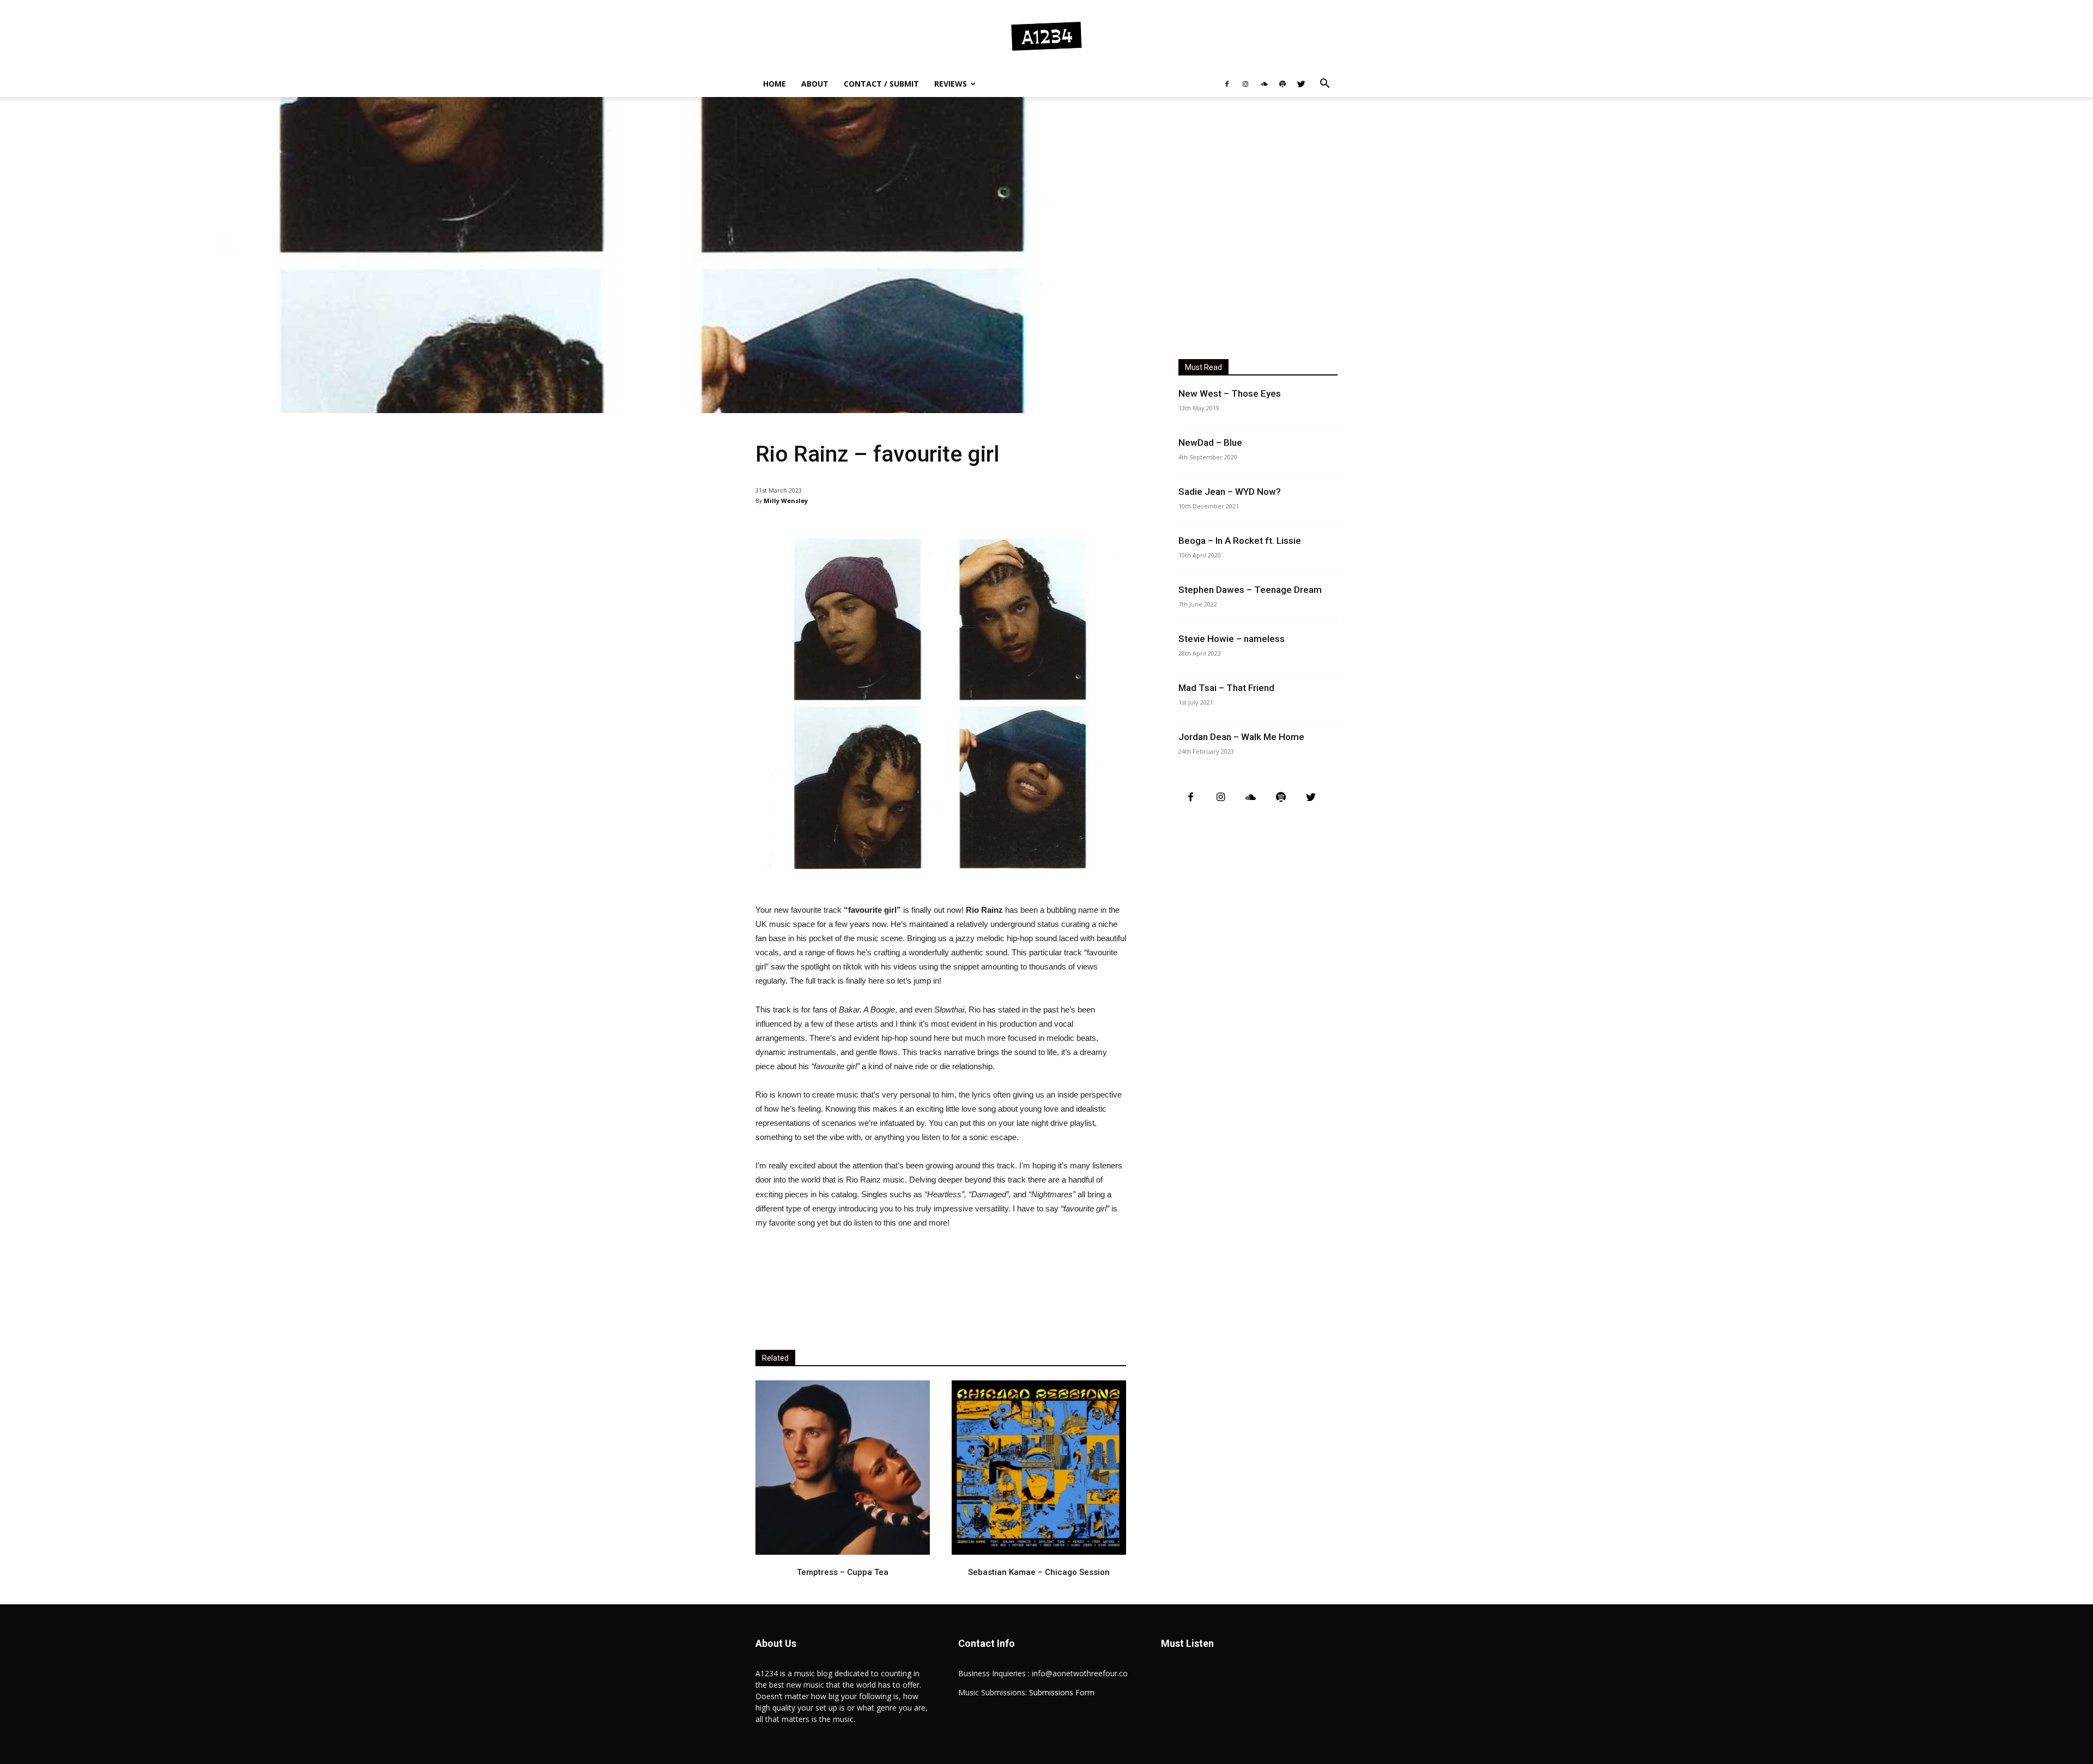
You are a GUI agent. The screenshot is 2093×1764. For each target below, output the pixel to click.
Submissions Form (1062, 1692)
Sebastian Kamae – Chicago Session (1039, 1572)
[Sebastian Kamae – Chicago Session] (1039, 1468)
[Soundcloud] (1264, 84)
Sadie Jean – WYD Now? (1230, 492)
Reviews (951, 84)
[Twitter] (1301, 84)
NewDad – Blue (1210, 442)
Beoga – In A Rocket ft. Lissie (1240, 541)
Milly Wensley (786, 501)
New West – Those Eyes (1230, 393)
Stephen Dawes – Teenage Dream (1250, 590)
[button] (1324, 85)
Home (775, 84)
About (815, 84)
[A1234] (1046, 36)
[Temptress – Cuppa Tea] (843, 1468)
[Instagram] (1245, 84)
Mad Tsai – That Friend (1226, 688)
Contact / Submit (881, 84)
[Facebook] (1227, 84)
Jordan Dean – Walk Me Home (1241, 737)
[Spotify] (1283, 84)
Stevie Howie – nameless (1232, 639)
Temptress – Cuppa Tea (843, 1572)
